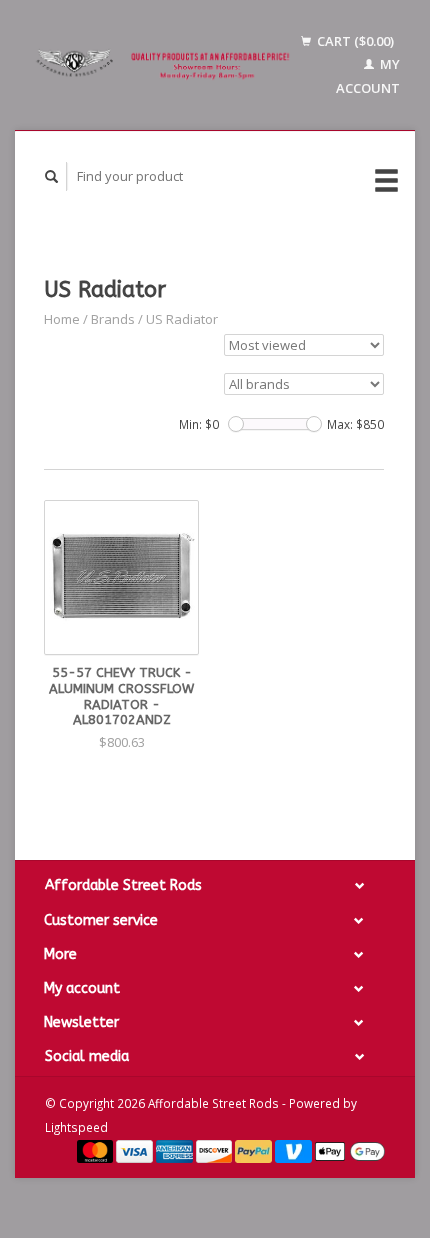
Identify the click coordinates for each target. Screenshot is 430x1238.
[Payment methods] (97, 1150)
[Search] (52, 176)
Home (62, 319)
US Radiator (182, 319)
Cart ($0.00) (354, 41)
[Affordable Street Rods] (165, 65)
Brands (113, 319)
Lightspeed (76, 1127)
